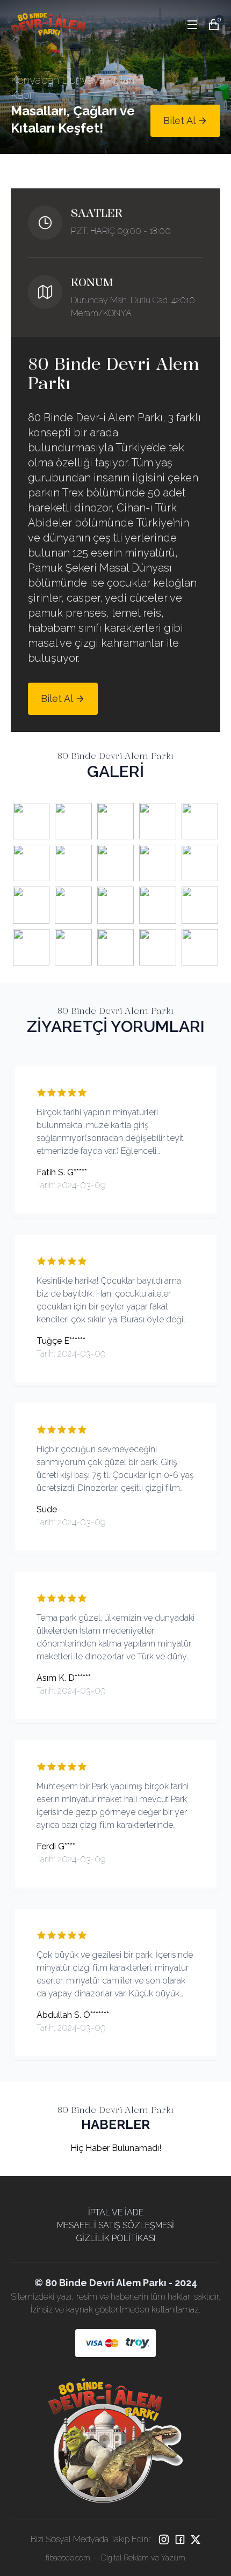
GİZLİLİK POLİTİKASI (115, 2238)
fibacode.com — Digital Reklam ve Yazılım (115, 2558)
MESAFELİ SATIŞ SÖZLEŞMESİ (115, 2225)
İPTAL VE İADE (116, 2212)
